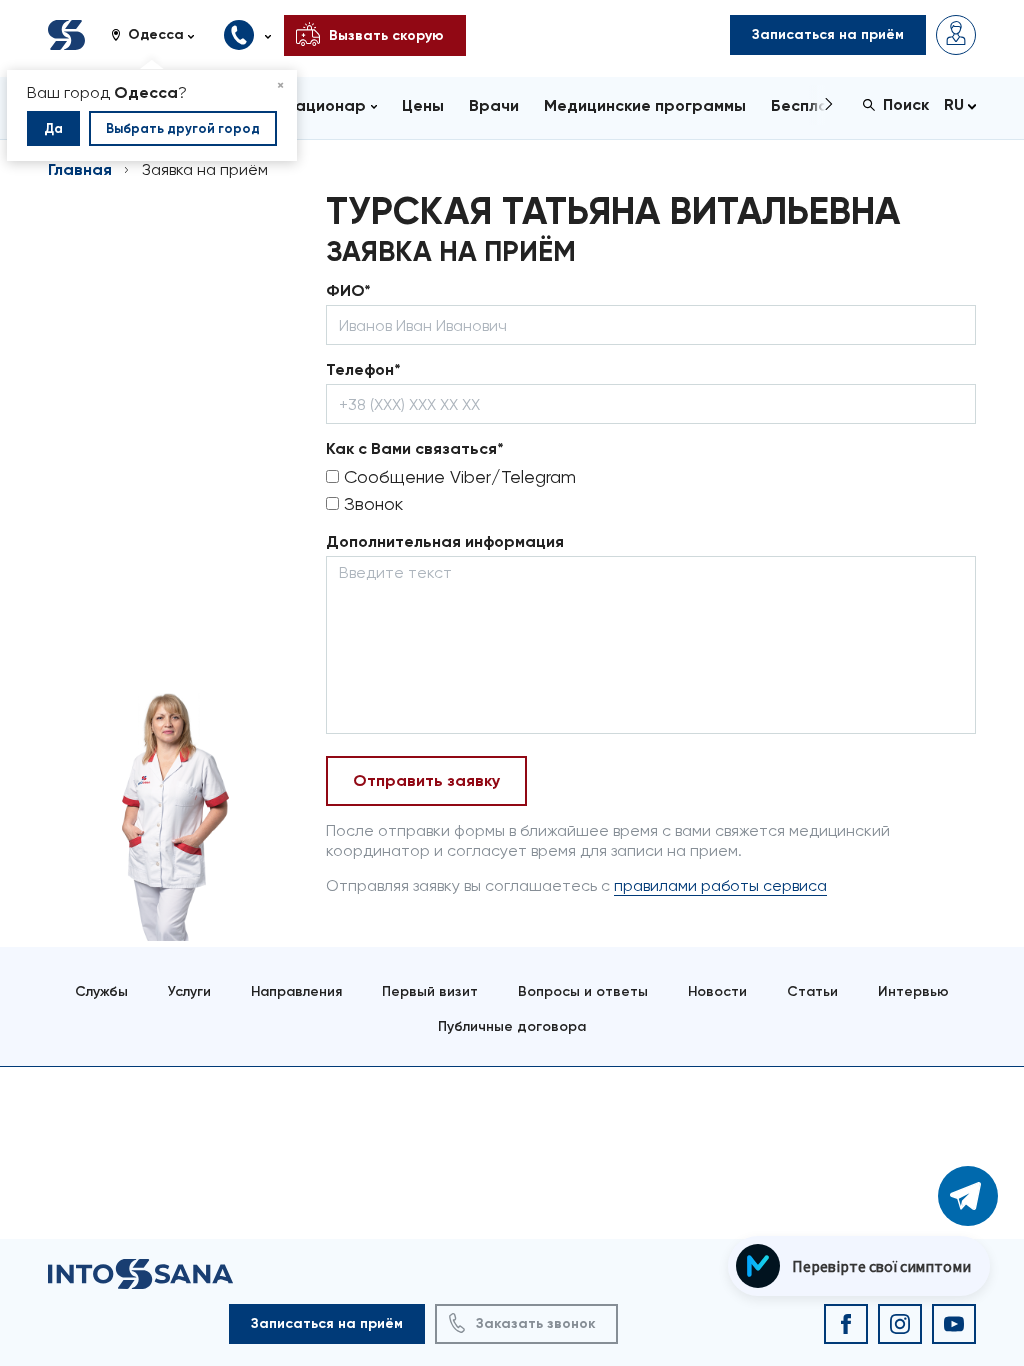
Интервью (913, 991)
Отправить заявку (426, 780)
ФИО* (348, 290)
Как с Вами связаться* (415, 448)
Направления (296, 991)
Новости (717, 991)
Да (53, 128)
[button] (160, 35)
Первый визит (430, 991)
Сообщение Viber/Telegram (457, 476)
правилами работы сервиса (720, 885)
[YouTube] (954, 1324)
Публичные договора (512, 1026)
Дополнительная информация (445, 541)
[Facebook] (846, 1324)
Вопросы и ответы (583, 991)
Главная (80, 169)
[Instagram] (900, 1324)
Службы (101, 991)
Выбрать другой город (183, 128)
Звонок (371, 503)
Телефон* (363, 369)
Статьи (812, 991)
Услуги (189, 991)
